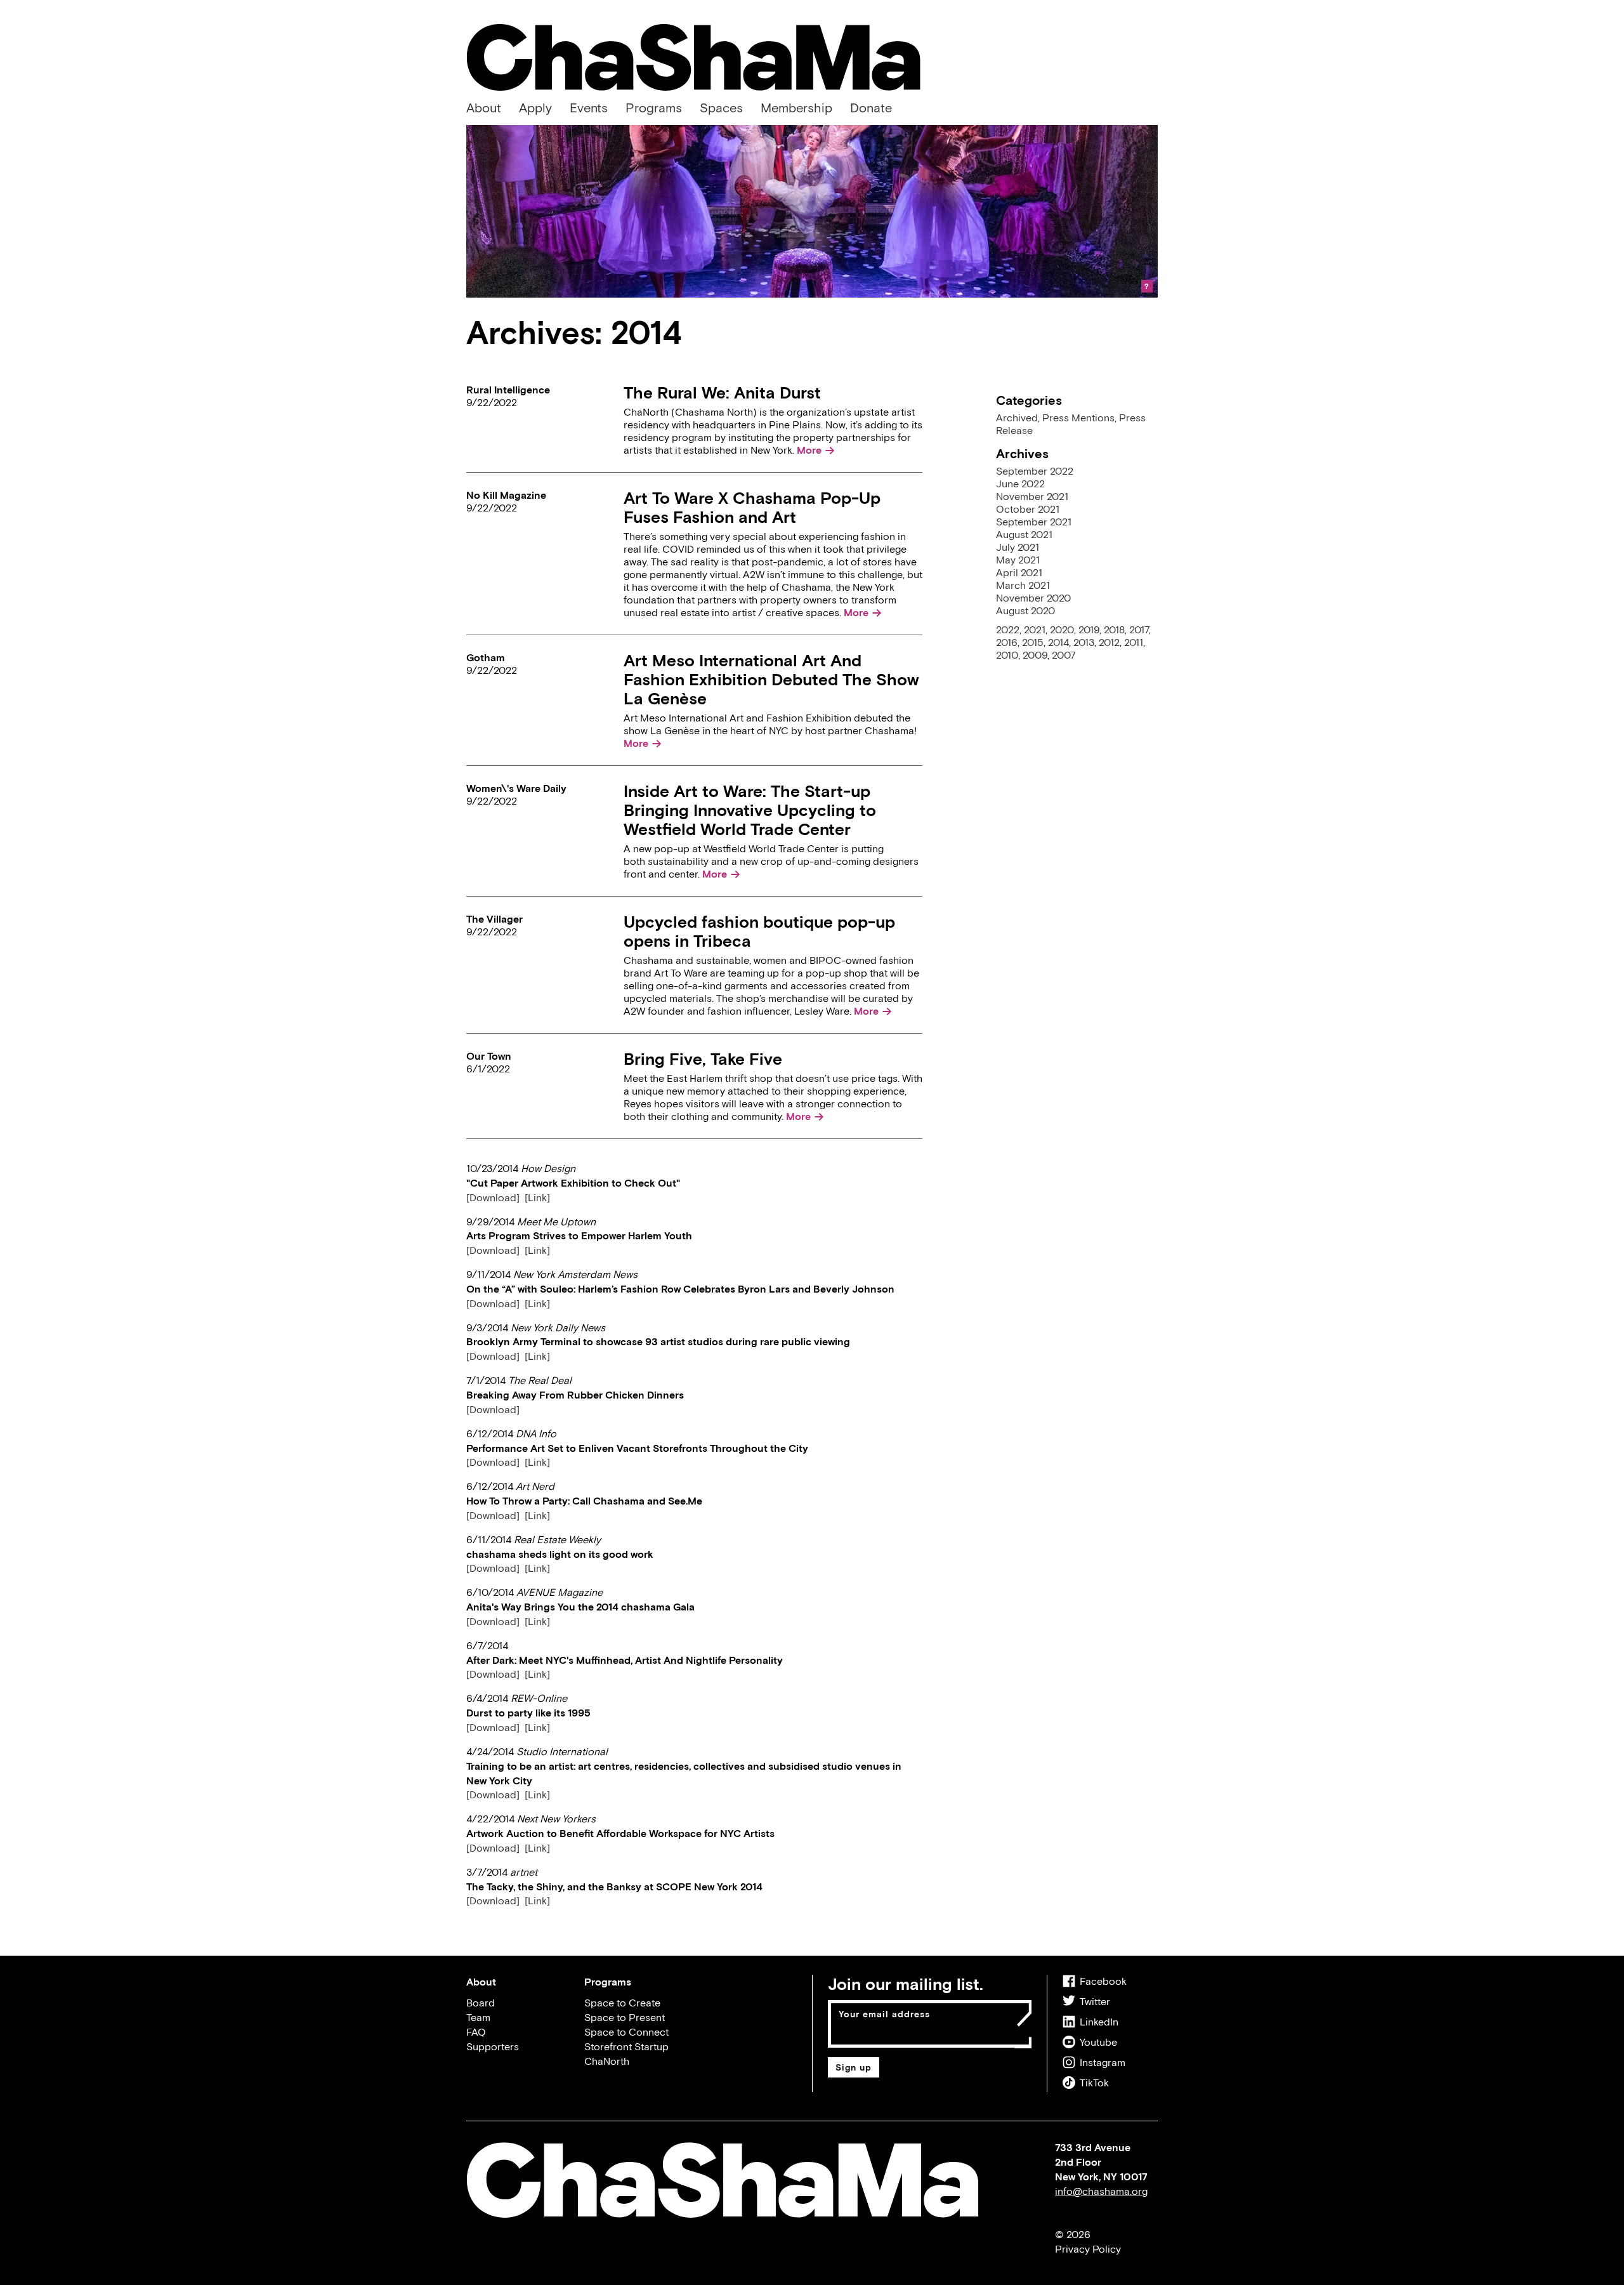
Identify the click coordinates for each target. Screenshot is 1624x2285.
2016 (1007, 642)
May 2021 (1018, 560)
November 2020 (1033, 598)
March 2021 (1023, 585)
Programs (654, 108)
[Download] (493, 1197)
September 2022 (1035, 471)
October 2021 (1028, 509)
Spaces (721, 108)
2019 (1089, 629)
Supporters (493, 2046)
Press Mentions (1078, 418)
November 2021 (1032, 496)
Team (478, 2017)
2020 (1062, 629)
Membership (796, 108)
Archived (1017, 418)
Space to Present (625, 2017)
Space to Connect (626, 2032)
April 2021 (1019, 572)
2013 (1084, 642)
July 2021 (1018, 547)
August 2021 (1024, 534)
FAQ (476, 2032)
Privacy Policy (1088, 2249)
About (484, 108)
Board (481, 2003)
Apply (535, 108)
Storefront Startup (626, 2046)
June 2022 (1020, 484)
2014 (1058, 642)
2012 (1109, 642)
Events (589, 108)
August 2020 (1025, 610)
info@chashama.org (1101, 2191)
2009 (1035, 655)
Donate (871, 108)
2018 (1114, 629)
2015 (1033, 642)
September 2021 (1034, 522)
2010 (1007, 655)
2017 (1139, 629)
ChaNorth (607, 2061)
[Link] (537, 1197)
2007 (1064, 655)
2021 (1035, 629)
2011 (1134, 642)
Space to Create (622, 2003)
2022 (1008, 629)
